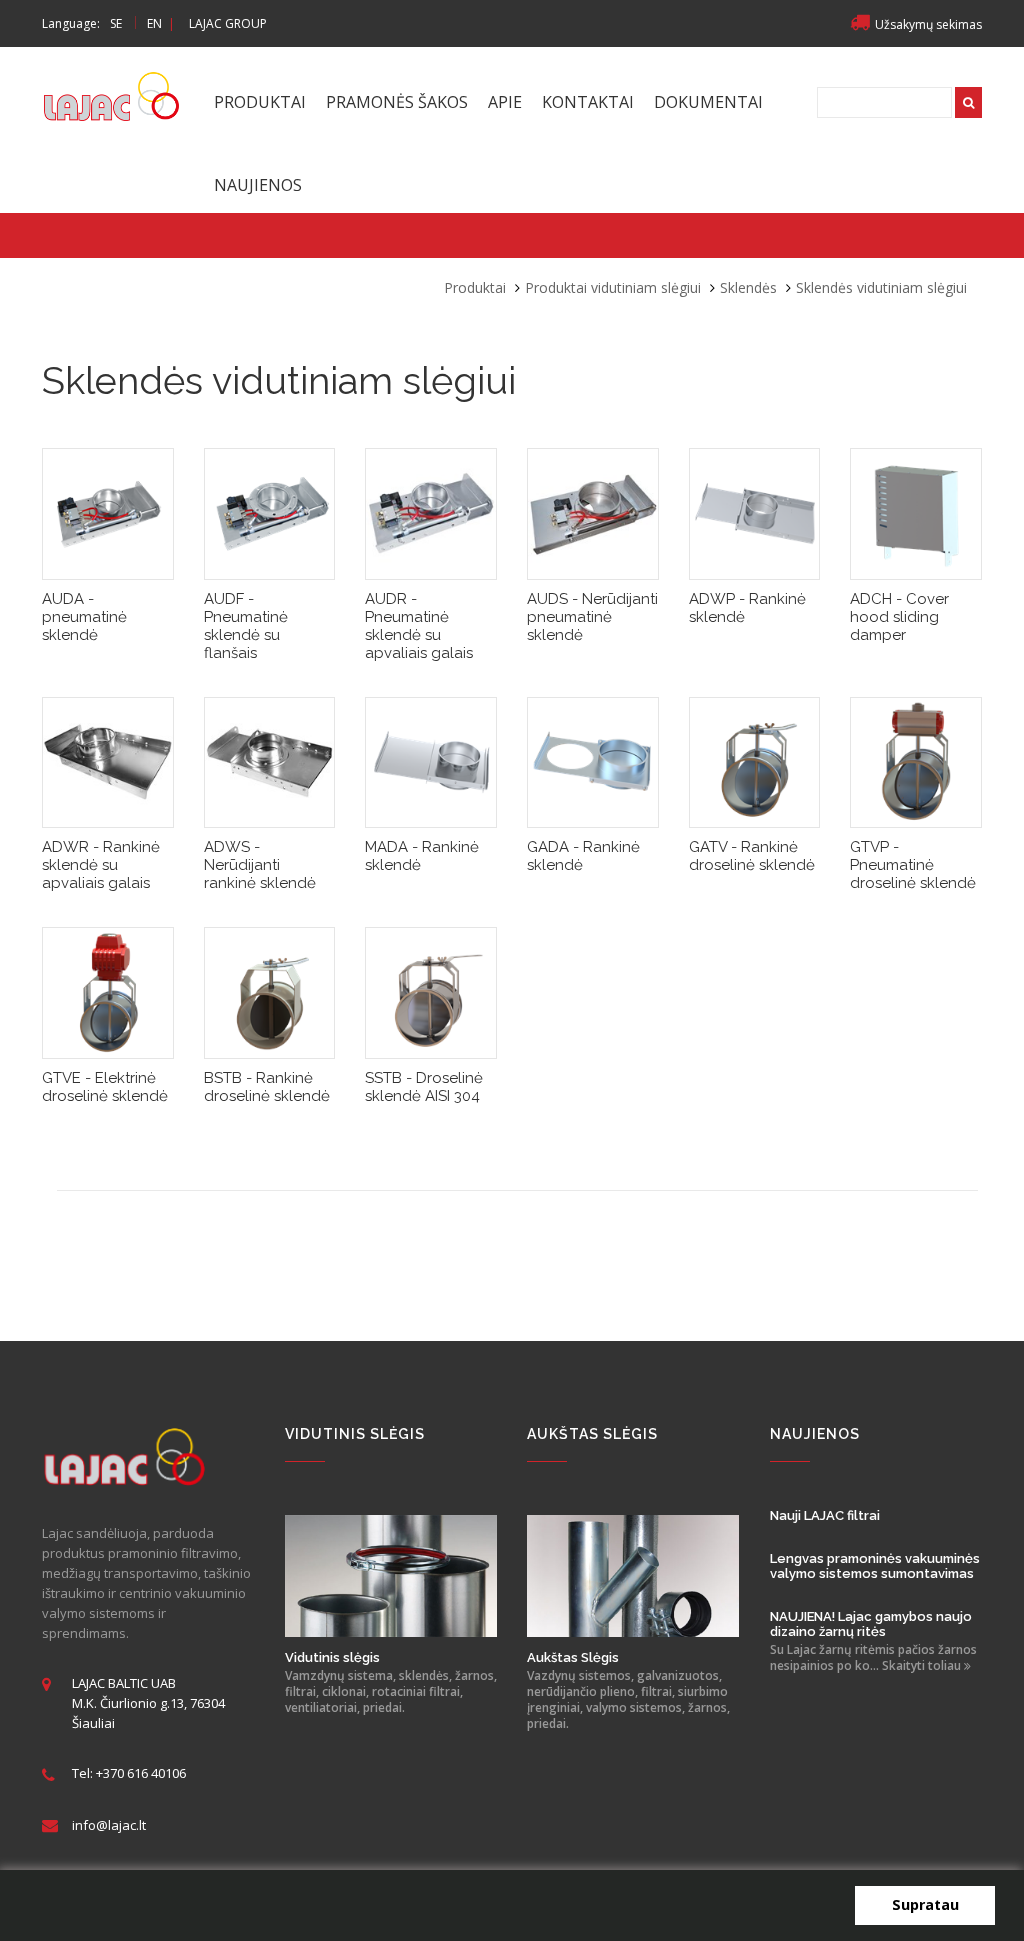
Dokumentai (708, 102)
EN (154, 23)
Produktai (260, 102)
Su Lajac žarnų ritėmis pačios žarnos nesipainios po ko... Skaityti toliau (873, 1658)
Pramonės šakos (397, 102)
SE (116, 23)
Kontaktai (588, 102)
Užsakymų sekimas (928, 24)
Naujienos (258, 185)
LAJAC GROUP (228, 23)
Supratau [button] (925, 1904)
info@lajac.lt (109, 1825)
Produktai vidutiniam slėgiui (613, 287)
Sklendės (748, 287)
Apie (505, 102)
